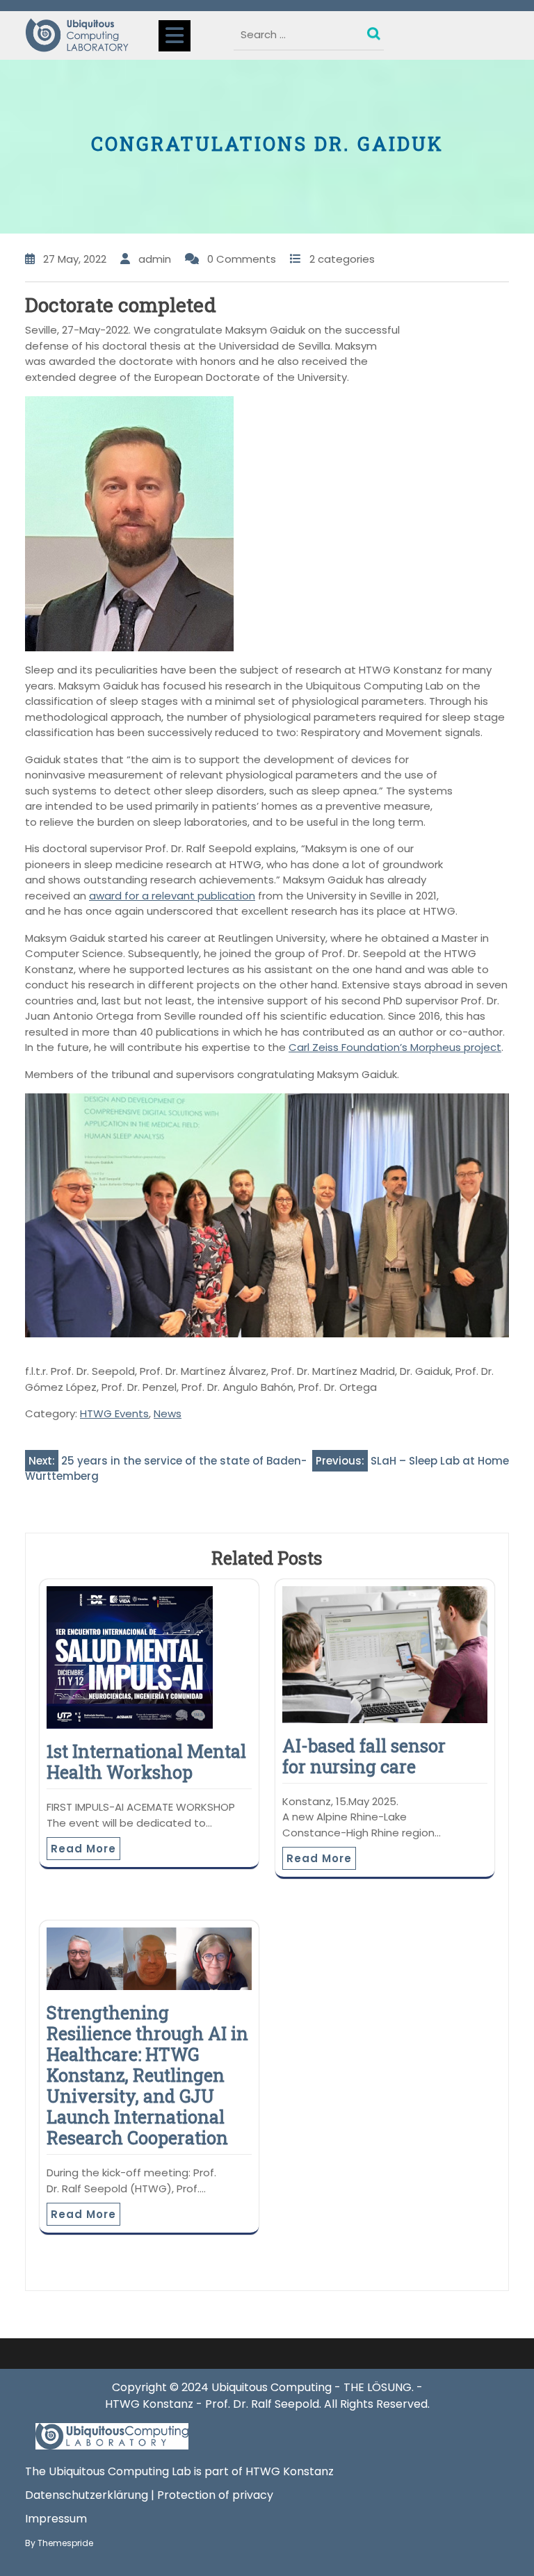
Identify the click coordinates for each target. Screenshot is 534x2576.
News (168, 1413)
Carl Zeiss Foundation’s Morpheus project (395, 1047)
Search (375, 31)
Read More (83, 1849)
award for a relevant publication (172, 896)
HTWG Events (114, 1413)
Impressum (56, 2519)
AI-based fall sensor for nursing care (364, 1756)
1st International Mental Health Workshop (146, 1762)
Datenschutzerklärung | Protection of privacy (149, 2495)
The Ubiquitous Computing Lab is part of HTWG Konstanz (179, 2471)
